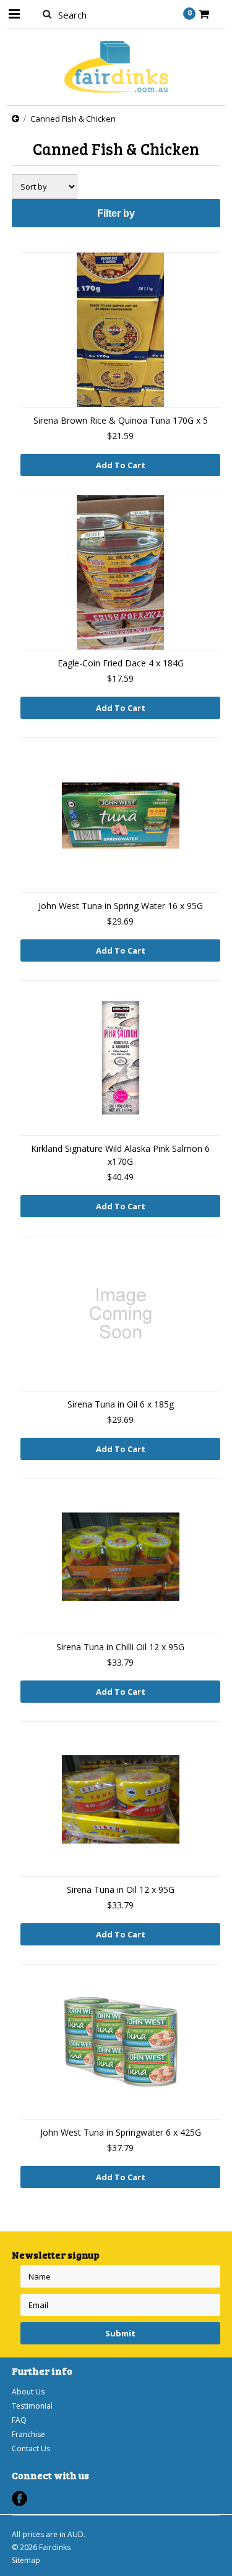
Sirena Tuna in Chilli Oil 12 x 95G (120, 1647)
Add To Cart (121, 465)
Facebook (19, 2498)
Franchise (28, 2434)
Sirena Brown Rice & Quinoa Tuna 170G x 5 (121, 420)
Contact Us (31, 2448)
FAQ (19, 2420)
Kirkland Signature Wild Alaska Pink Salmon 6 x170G (120, 1155)
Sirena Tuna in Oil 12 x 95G (121, 1890)
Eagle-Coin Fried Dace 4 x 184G (121, 663)
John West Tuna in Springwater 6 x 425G (121, 2132)
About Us (28, 2392)
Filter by (116, 213)
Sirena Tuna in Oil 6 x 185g (121, 1404)
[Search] (47, 14)
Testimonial (32, 2406)
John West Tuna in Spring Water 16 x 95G (121, 906)
